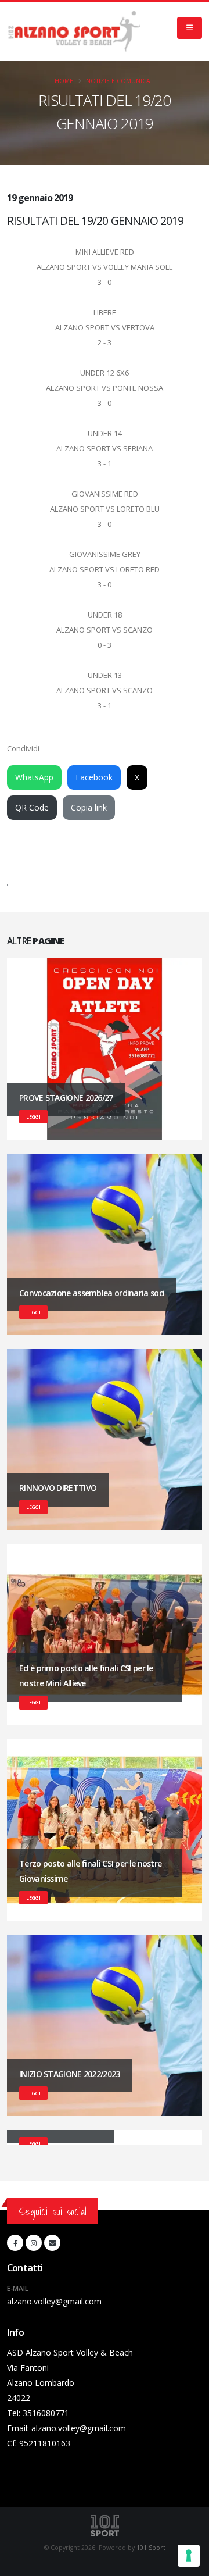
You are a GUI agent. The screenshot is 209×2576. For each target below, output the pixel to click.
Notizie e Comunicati (120, 81)
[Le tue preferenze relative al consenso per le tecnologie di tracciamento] (189, 2556)
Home (64, 81)
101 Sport (151, 2548)
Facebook (94, 777)
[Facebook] (15, 2243)
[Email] (52, 2243)
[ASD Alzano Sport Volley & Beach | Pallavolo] (74, 31)
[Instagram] (34, 2243)
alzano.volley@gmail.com (54, 2301)
